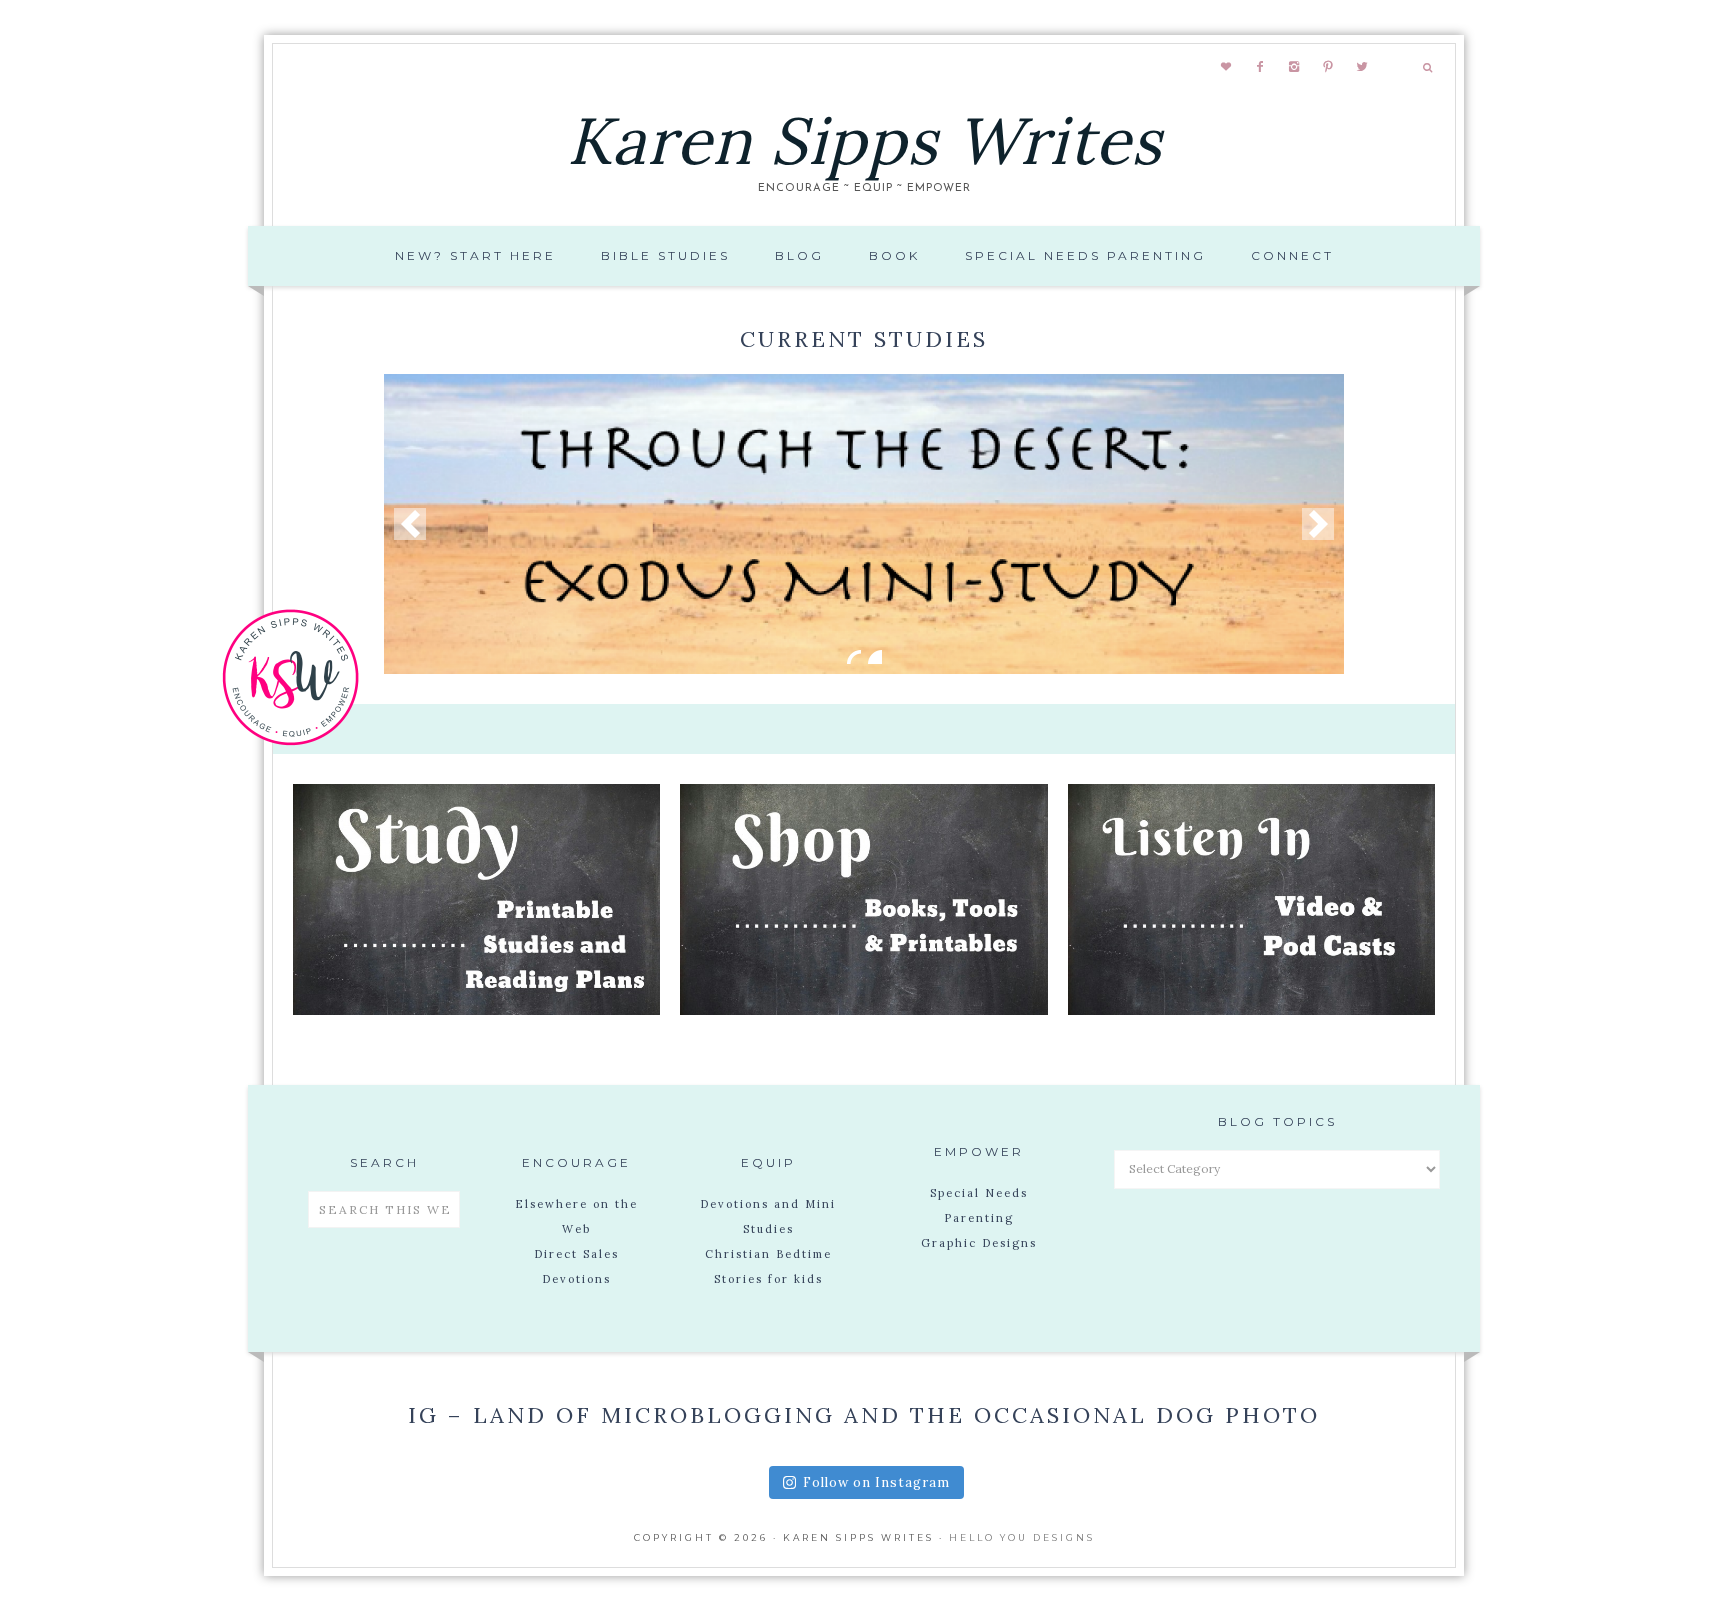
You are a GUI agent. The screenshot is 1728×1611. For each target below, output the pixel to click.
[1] (854, 657)
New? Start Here (475, 255)
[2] (875, 657)
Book (894, 255)
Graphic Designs (979, 1243)
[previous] (410, 524)
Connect (1292, 255)
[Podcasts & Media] (1251, 1010)
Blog (799, 255)
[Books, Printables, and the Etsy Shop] (863, 1010)
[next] (1318, 524)
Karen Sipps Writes (864, 140)
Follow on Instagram (876, 1482)
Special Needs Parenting (1085, 255)
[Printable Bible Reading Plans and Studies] (476, 1010)
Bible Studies (665, 255)
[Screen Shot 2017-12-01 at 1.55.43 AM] (864, 524)
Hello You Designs (1022, 1537)
